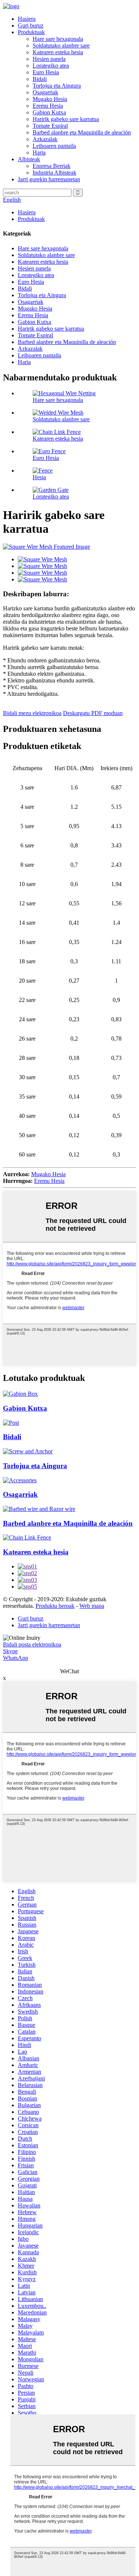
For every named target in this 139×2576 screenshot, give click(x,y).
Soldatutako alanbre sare (61, 46)
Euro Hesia (46, 72)
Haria (39, 153)
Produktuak (31, 32)
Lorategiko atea (51, 66)
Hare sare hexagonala (58, 39)
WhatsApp (16, 1658)
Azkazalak (45, 139)
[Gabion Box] (20, 1394)
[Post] (11, 1423)
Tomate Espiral (50, 126)
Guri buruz (31, 25)
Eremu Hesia (48, 106)
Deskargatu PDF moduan (93, 713)
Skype (10, 1651)
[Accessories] (20, 1480)
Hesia (39, 477)
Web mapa (92, 1606)
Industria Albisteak (54, 173)
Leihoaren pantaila (54, 146)
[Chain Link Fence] (27, 1537)
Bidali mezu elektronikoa (32, 713)
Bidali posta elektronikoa (32, 1644)
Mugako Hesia (50, 99)
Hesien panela (49, 59)
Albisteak (29, 159)
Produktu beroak (55, 1606)
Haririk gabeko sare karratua (66, 119)
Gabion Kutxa (49, 112)
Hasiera (27, 19)
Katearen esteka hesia (58, 52)
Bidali (40, 79)
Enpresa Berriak (52, 166)
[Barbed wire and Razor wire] (39, 1509)
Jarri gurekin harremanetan (49, 179)
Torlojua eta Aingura (57, 86)
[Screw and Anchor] (28, 1451)
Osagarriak (45, 92)
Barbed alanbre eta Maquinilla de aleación (82, 132)
